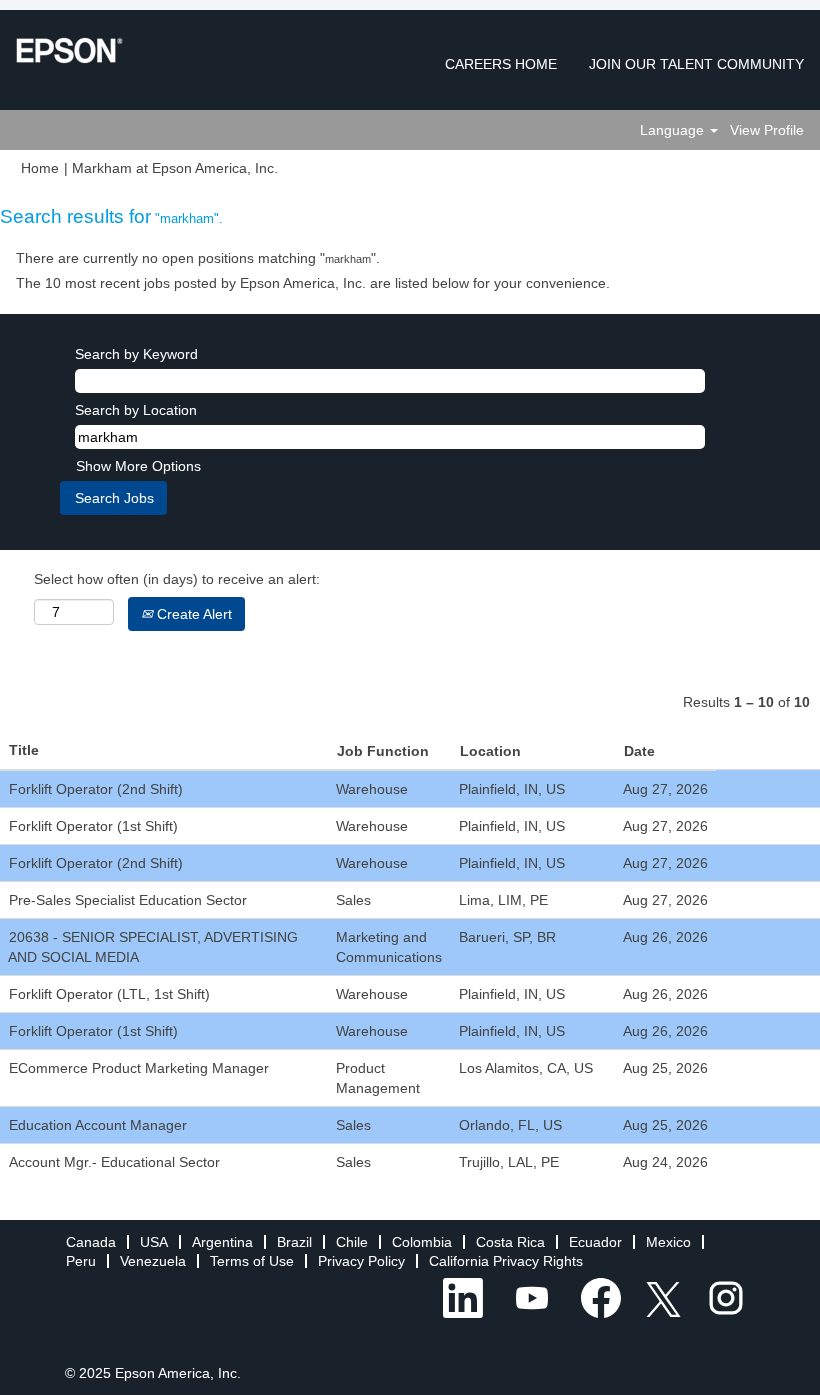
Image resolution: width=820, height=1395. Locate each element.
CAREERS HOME (501, 64)
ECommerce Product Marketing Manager (139, 1068)
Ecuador (595, 1242)
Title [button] (24, 750)
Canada (91, 1242)
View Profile (767, 130)
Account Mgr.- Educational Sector (114, 1162)
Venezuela (153, 1261)
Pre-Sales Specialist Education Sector (128, 900)
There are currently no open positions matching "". (198, 258)
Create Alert (192, 614)
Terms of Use (252, 1261)
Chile (352, 1242)
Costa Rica (510, 1242)
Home (40, 168)
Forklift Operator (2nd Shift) (96, 789)
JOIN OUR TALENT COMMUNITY (696, 64)
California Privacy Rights (506, 1261)
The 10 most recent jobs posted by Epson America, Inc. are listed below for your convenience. (313, 283)
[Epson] (69, 50)
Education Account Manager (98, 1125)
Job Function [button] (383, 751)
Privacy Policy (361, 1261)
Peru (81, 1261)
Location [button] (490, 751)
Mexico (668, 1242)
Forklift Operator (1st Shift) (93, 826)
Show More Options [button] (138, 466)
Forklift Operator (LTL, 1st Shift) (109, 994)
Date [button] (639, 751)
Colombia (422, 1242)
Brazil (294, 1242)
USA (154, 1242)
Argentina (222, 1242)
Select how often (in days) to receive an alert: (177, 579)
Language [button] (674, 130)
